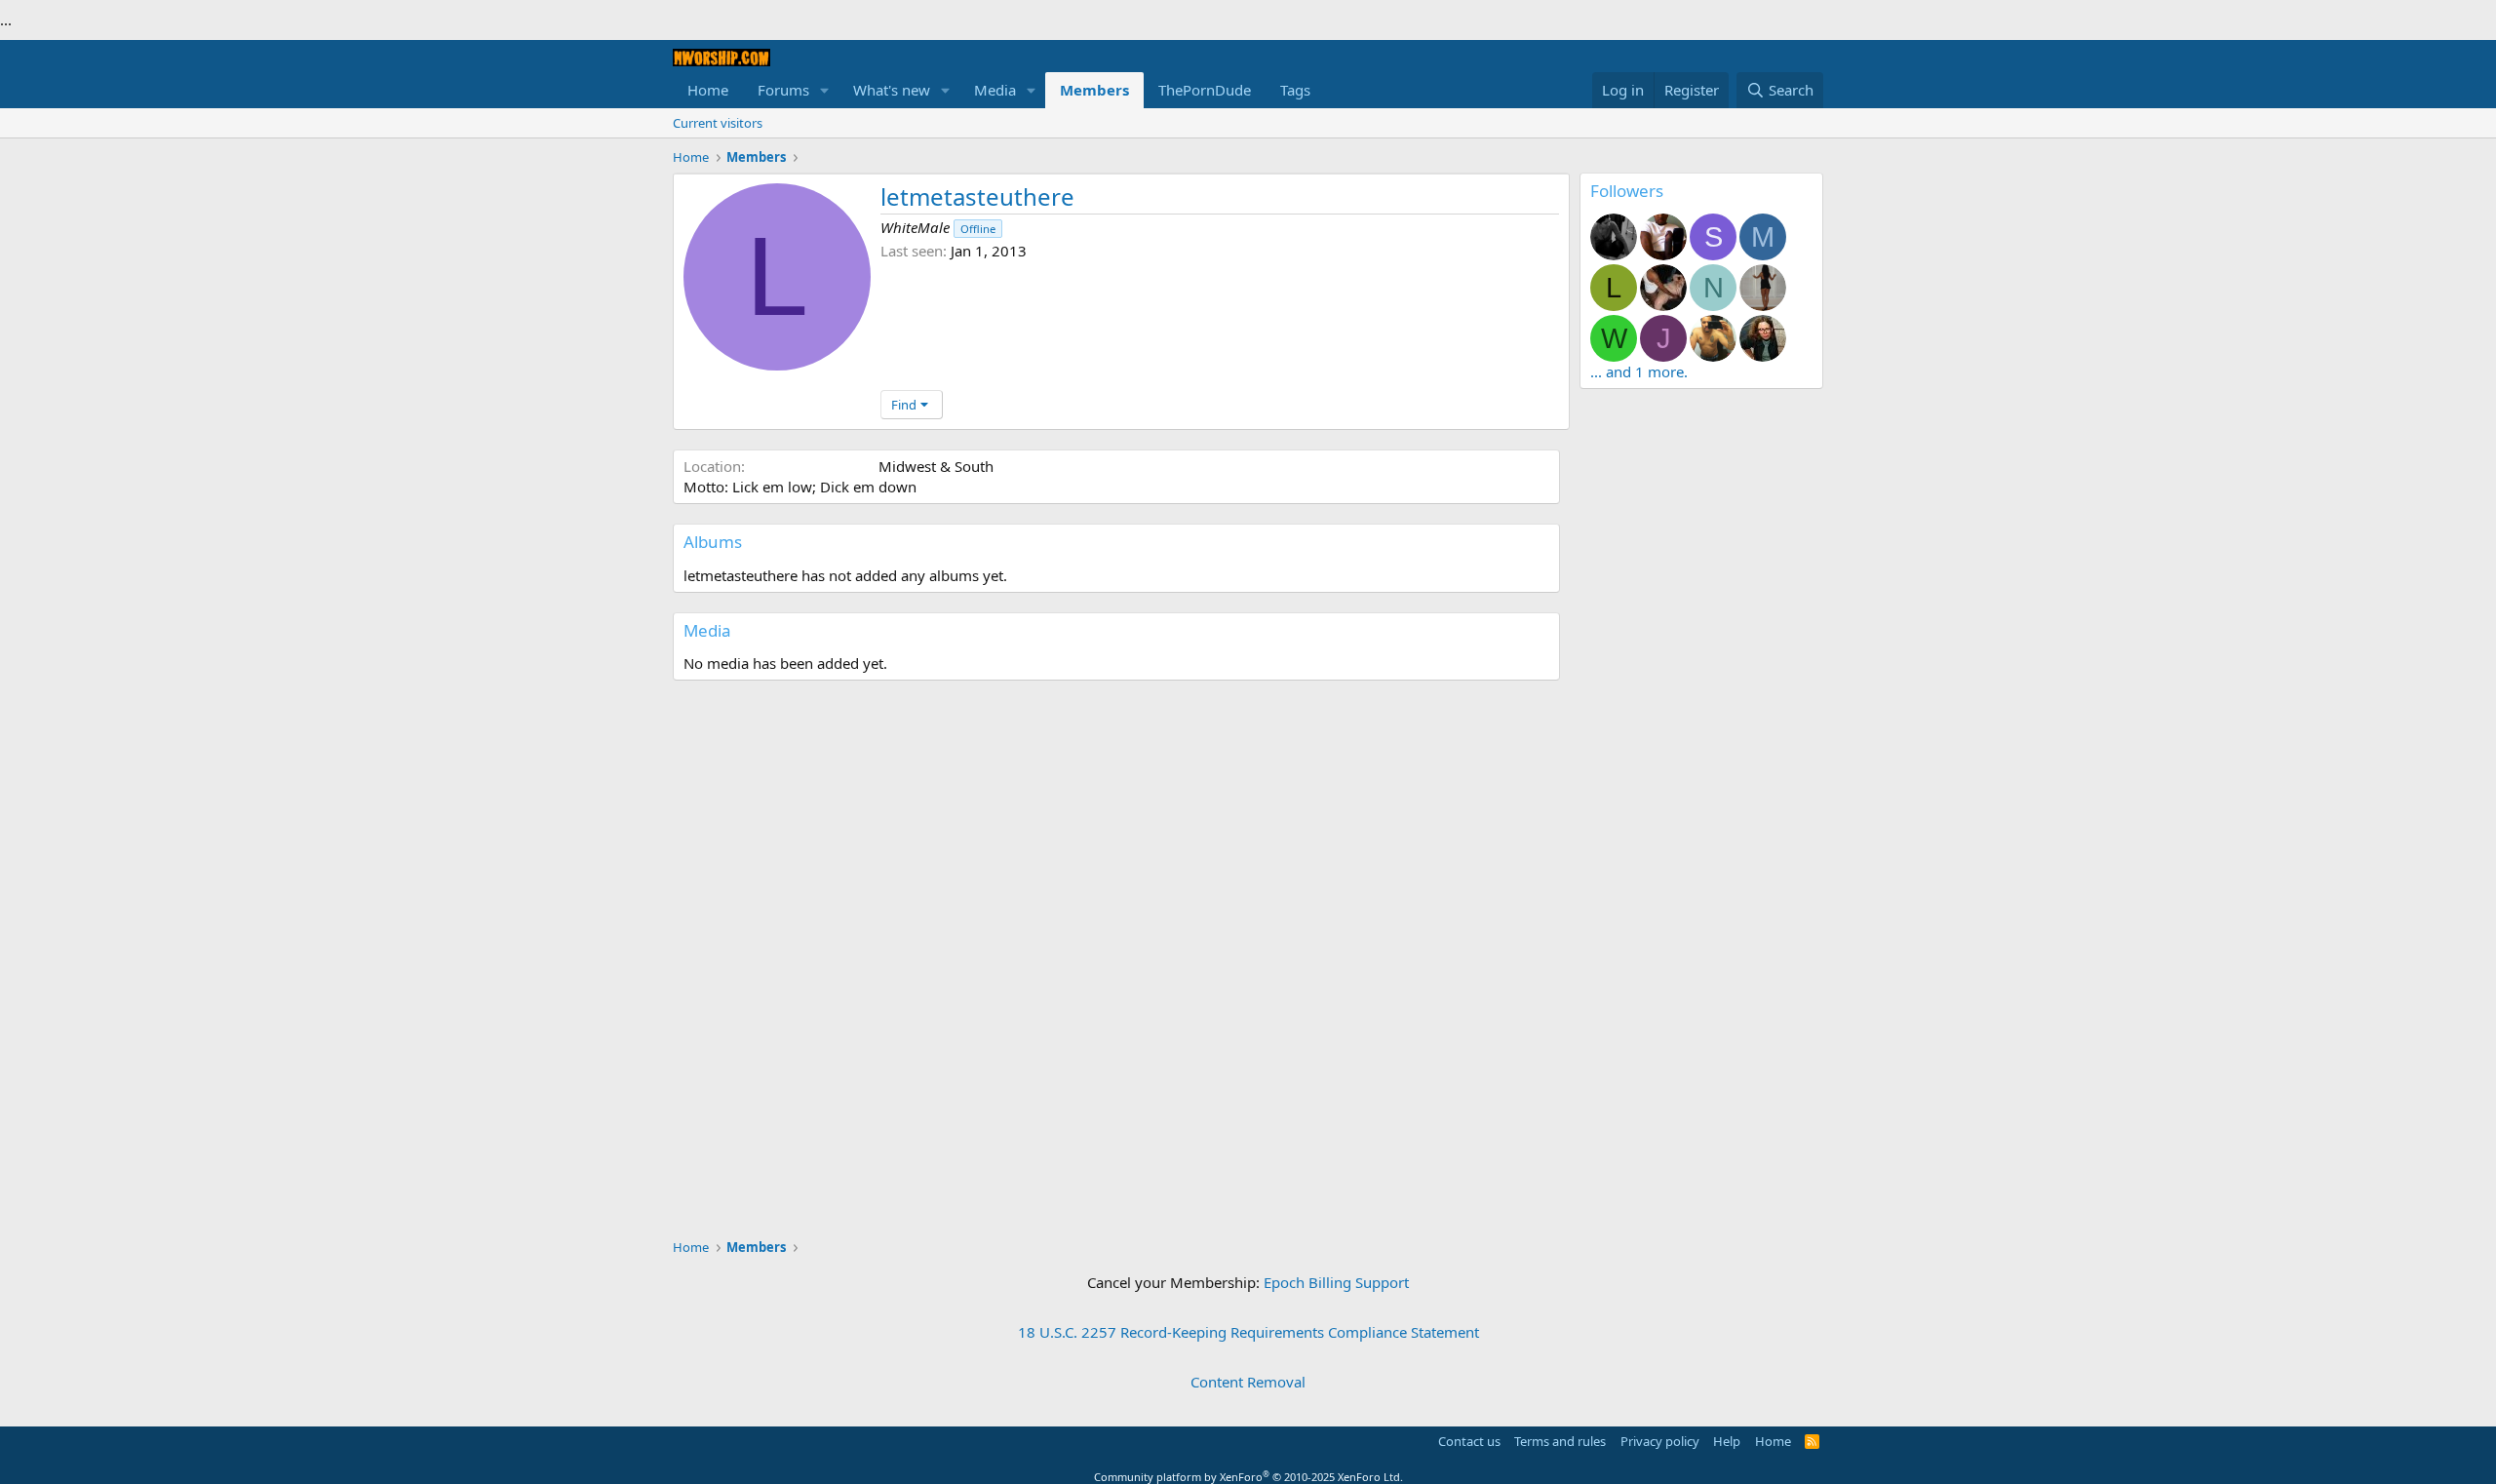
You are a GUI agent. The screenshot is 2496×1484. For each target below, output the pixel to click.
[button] (825, 90)
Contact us (1469, 1441)
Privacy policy (1660, 1441)
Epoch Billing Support (1336, 1282)
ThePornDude (1205, 90)
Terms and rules (1560, 1441)
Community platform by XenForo (1248, 1477)
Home (708, 90)
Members (1094, 90)
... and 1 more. (1639, 371)
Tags (1295, 90)
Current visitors (718, 123)
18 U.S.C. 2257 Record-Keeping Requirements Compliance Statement (1248, 1332)
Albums (713, 542)
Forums (783, 90)
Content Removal (1248, 1382)
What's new (892, 90)
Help (1727, 1441)
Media (995, 90)
